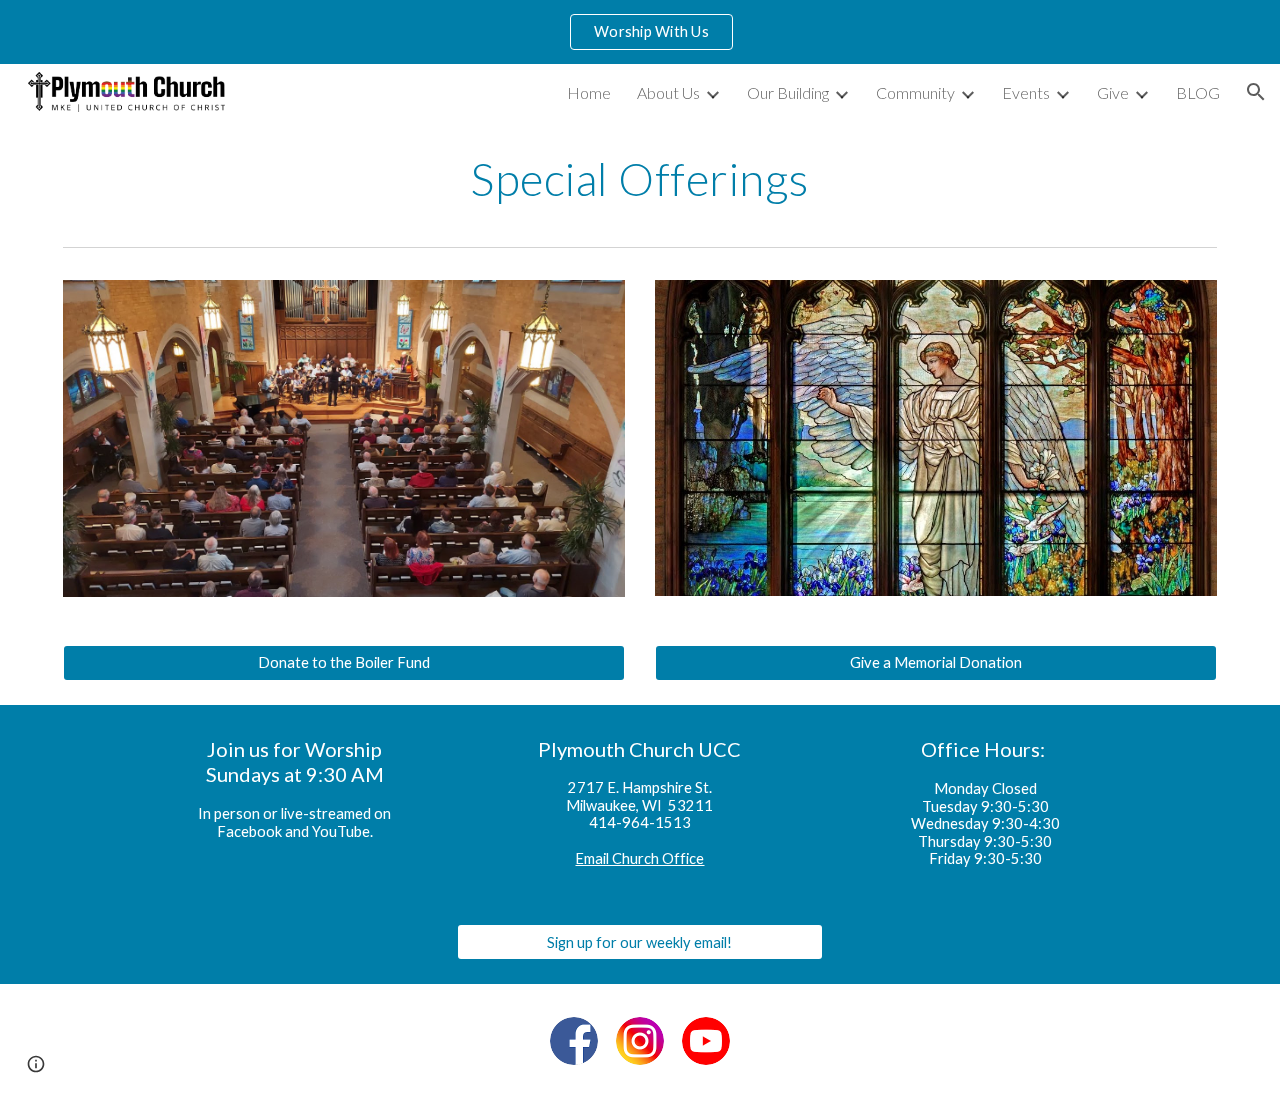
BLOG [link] (1198, 92)
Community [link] (915, 92)
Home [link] (589, 92)
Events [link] (1026, 92)
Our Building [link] (788, 92)
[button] (1256, 92)
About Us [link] (668, 92)
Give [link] (1113, 92)
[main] (640, 179)
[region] (640, 32)
